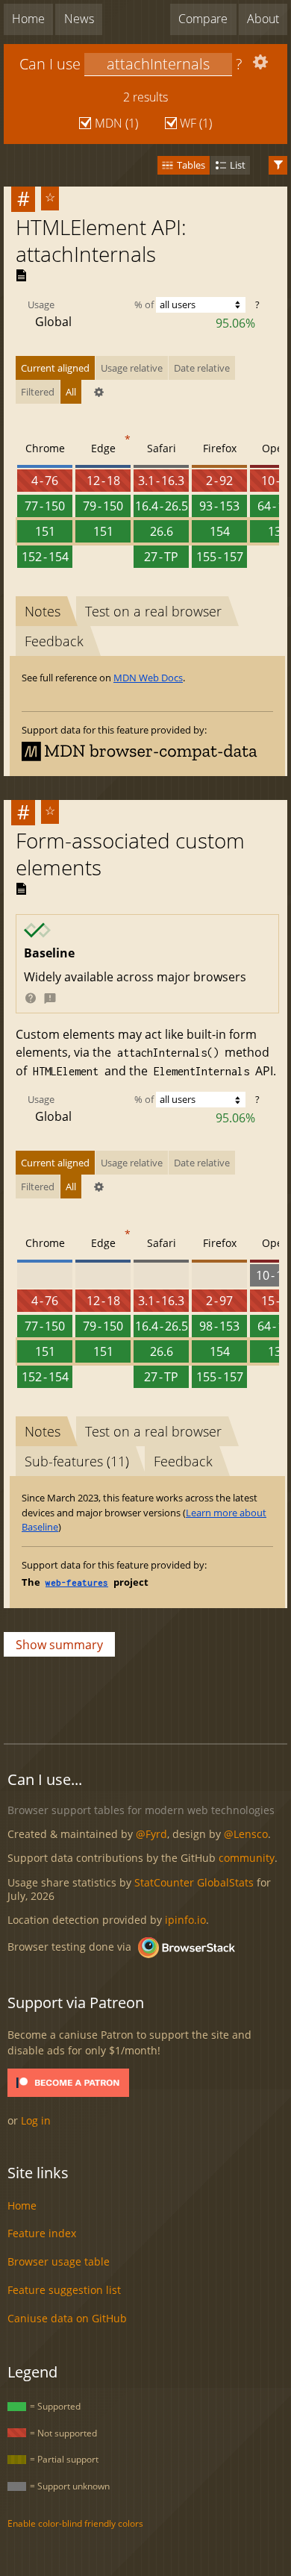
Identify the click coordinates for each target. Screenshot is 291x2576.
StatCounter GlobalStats (194, 1882)
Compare (203, 19)
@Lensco (246, 1834)
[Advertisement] (147, 1696)
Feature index (42, 2233)
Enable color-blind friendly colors (75, 2523)
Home (28, 19)
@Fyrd (151, 1834)
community (247, 1858)
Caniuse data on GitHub (67, 2318)
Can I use (50, 64)
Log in (36, 2120)
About (263, 19)
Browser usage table (59, 2261)
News (79, 19)
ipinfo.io (185, 1920)
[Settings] (259, 65)
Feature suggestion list (64, 2290)
